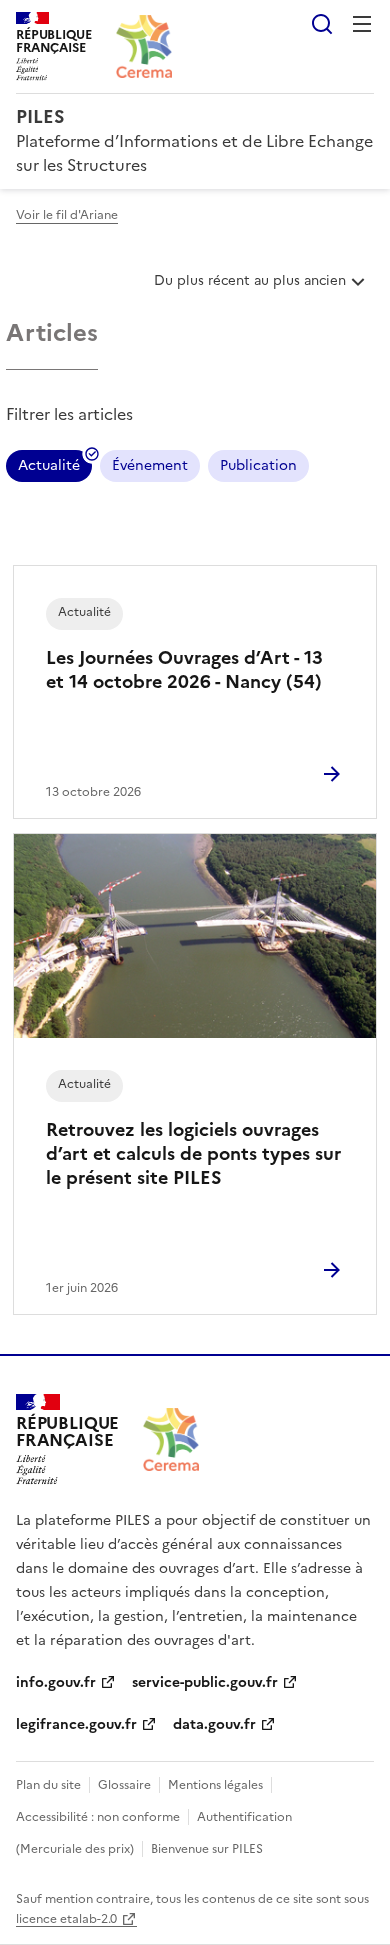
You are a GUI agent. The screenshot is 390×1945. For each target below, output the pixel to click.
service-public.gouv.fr (205, 1682)
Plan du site (48, 1785)
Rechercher (322, 24)
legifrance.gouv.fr (76, 1724)
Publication (258, 465)
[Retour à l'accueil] (171, 1439)
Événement (150, 465)
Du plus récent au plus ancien (249, 288)
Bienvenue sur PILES (207, 1849)
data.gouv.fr (214, 1724)
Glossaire (124, 1785)
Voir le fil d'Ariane (67, 215)
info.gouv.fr (56, 1682)
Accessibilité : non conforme (98, 1817)
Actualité (49, 468)
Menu (362, 24)
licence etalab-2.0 (66, 1919)
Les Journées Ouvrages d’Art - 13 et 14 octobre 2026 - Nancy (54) (184, 669)
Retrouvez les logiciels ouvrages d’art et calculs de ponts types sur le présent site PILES (193, 1153)
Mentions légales (215, 1785)
